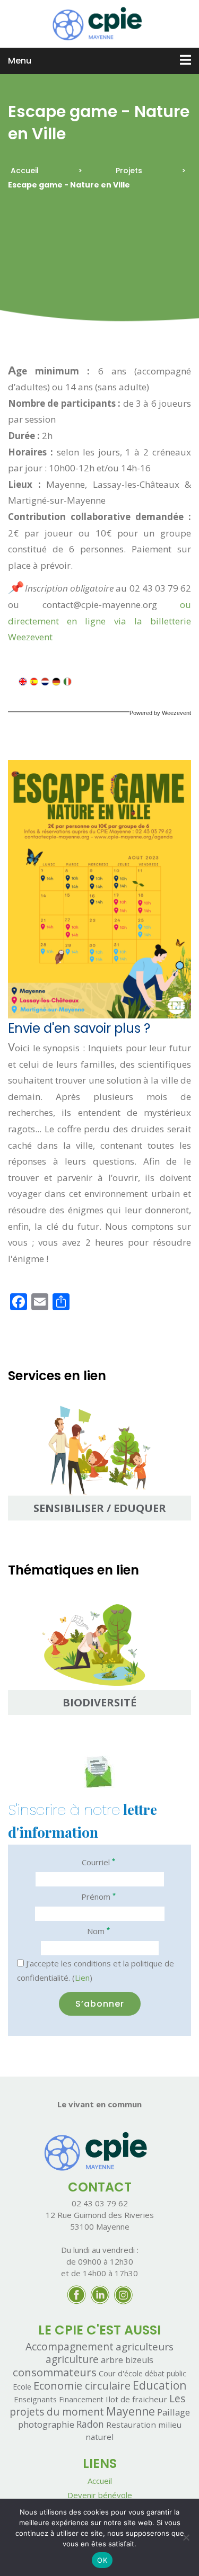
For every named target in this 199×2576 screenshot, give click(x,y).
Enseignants (35, 2399)
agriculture (72, 2359)
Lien (82, 1978)
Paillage (174, 2412)
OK (102, 2560)
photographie (46, 2424)
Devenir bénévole (100, 2495)
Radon (90, 2424)
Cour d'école (121, 2373)
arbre (112, 2360)
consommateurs (55, 2372)
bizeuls (139, 2360)
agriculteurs (145, 2347)
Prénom (98, 1896)
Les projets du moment (98, 2405)
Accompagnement (70, 2346)
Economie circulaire (82, 2385)
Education (159, 2385)
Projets (129, 171)
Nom (98, 1931)
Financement (81, 2399)
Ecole (22, 2387)
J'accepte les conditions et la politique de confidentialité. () (96, 1970)
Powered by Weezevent (160, 713)
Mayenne (131, 2411)
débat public (166, 2373)
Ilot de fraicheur (136, 2399)
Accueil (25, 171)
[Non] (186, 2537)
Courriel (98, 1862)
